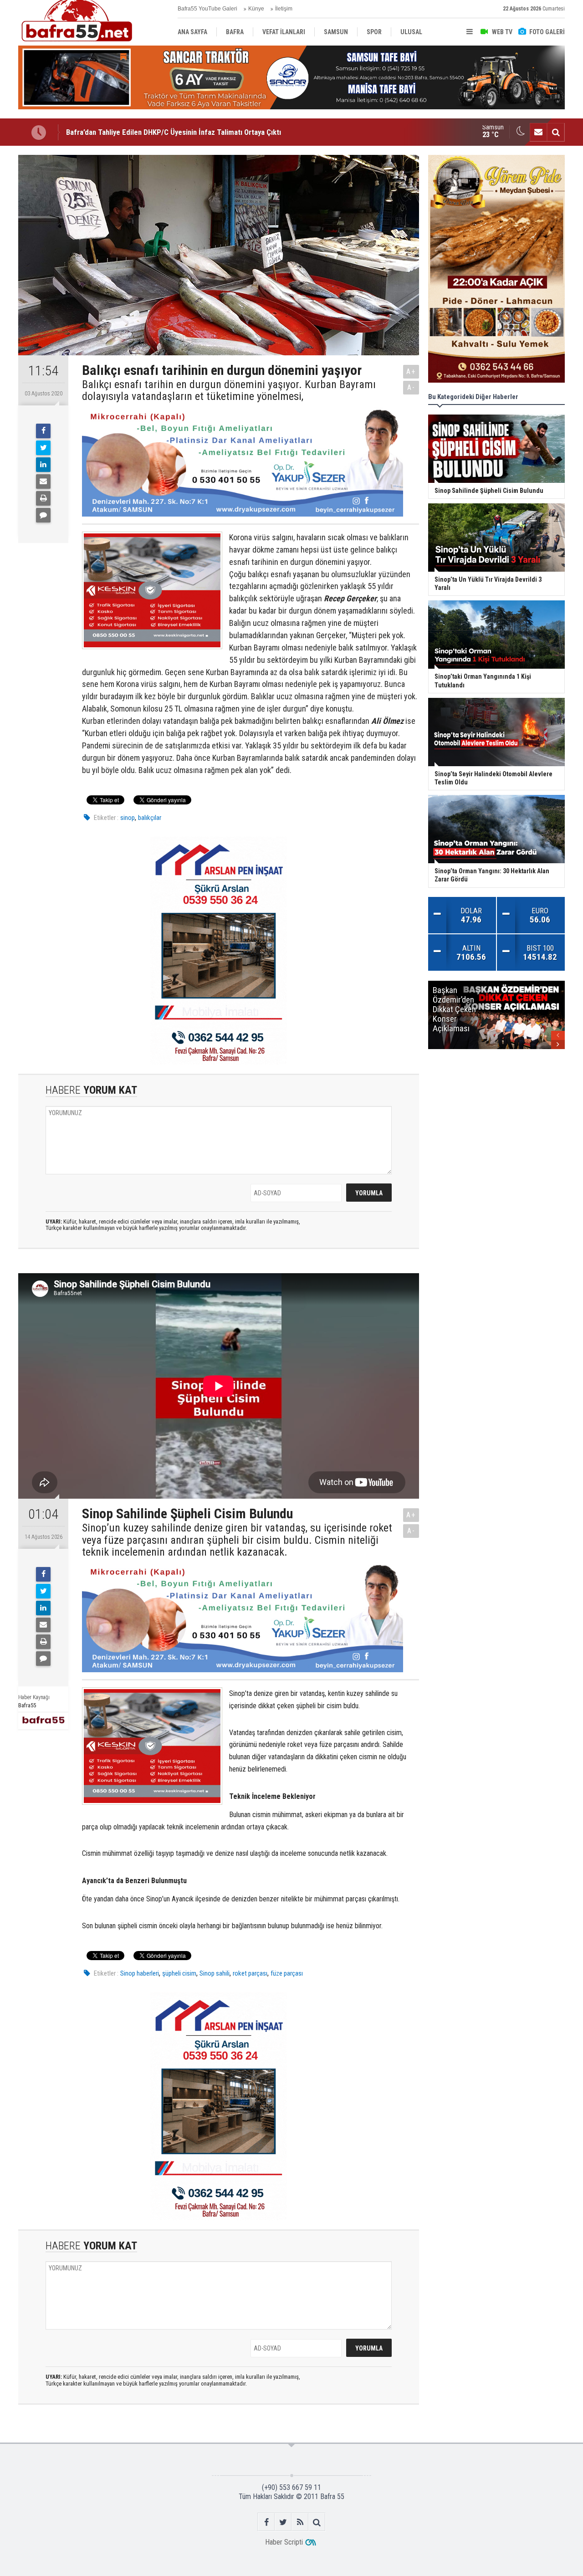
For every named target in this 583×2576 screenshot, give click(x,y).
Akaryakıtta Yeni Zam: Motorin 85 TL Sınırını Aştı (142, 132)
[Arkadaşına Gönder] (43, 481)
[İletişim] (538, 132)
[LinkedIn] (43, 465)
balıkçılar (150, 818)
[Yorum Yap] (43, 515)
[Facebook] (43, 431)
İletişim (284, 9)
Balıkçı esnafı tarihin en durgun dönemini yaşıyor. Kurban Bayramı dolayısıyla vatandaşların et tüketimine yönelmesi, (229, 391)
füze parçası (287, 1973)
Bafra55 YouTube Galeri (207, 9)
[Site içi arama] (556, 132)
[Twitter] (43, 448)
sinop (128, 818)
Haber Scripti (284, 2542)
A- (411, 387)
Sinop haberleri (140, 1973)
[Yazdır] (43, 498)
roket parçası (250, 1973)
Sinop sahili (215, 1973)
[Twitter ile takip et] (283, 2522)
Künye (256, 9)
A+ (411, 371)
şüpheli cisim (179, 1973)
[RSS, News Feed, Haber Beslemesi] (300, 2522)
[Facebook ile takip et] (266, 2522)
